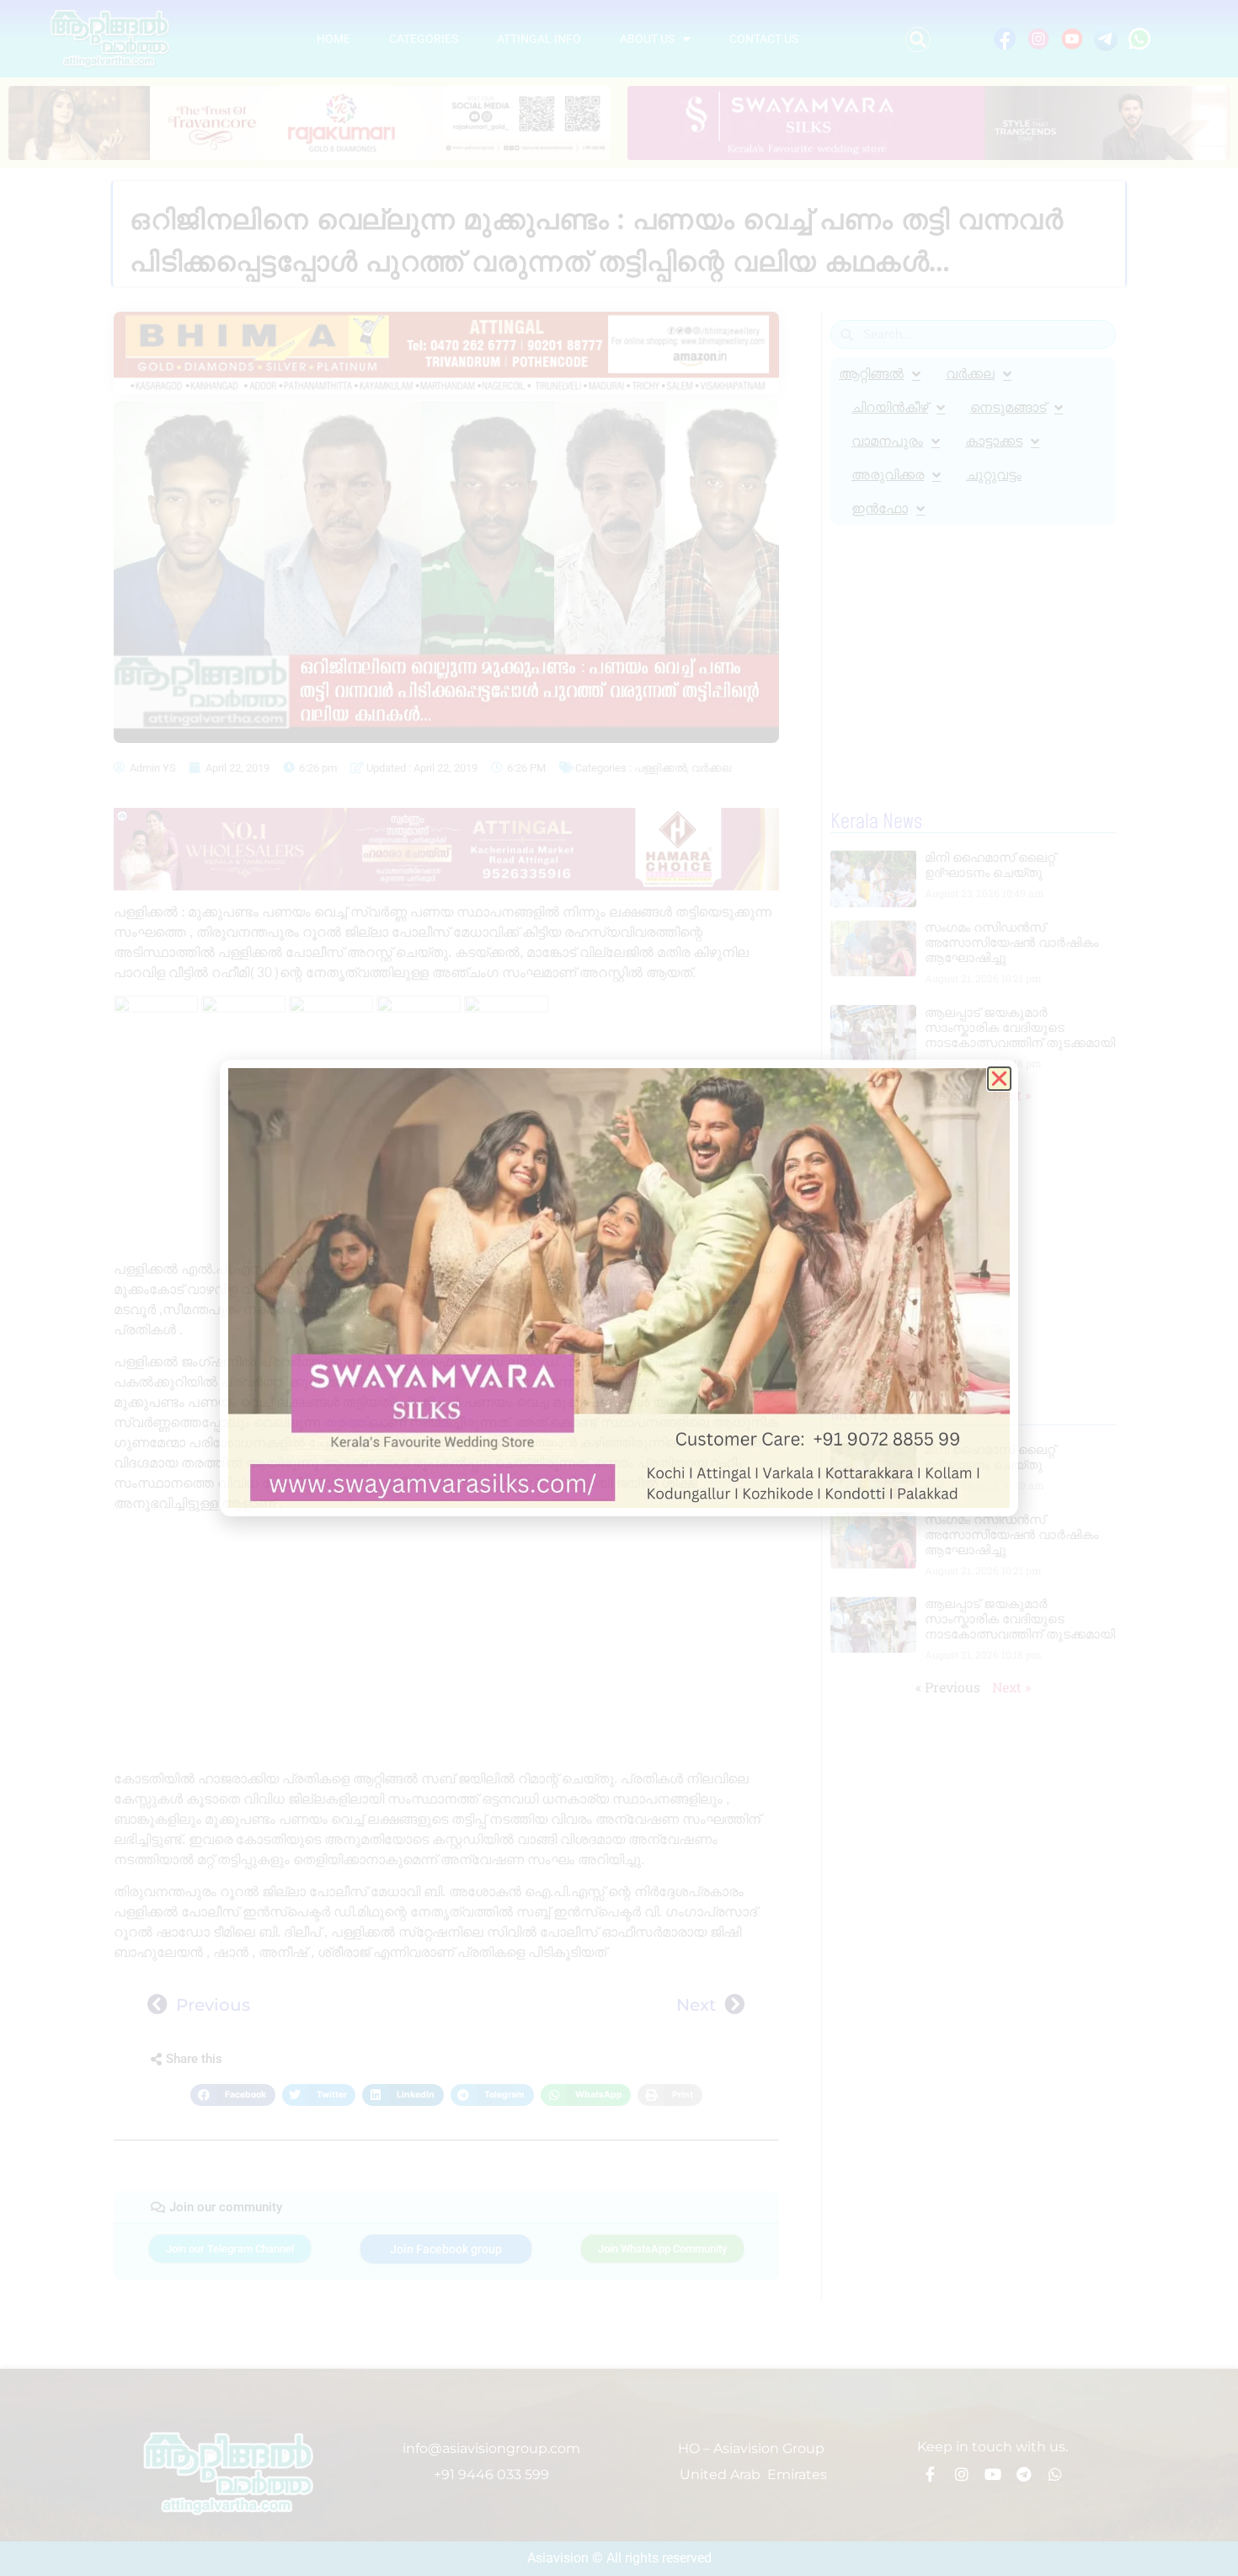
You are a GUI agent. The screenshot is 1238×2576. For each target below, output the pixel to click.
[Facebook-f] (931, 2474)
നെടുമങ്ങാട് (1008, 407)
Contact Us (764, 39)
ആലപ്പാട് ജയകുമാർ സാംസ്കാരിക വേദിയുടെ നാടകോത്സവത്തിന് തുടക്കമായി (1020, 1027)
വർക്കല (711, 768)
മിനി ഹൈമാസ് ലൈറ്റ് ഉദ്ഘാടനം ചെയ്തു (990, 865)
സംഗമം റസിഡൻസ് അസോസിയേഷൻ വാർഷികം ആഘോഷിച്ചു (1011, 942)
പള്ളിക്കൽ (660, 768)
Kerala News (876, 822)
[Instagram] (962, 2474)
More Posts (872, 1414)
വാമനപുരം (887, 441)
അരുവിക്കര (888, 475)
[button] (918, 40)
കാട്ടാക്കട (994, 441)
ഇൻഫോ (880, 508)
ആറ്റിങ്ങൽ (871, 374)
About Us (647, 39)
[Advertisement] (446, 1190)
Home (334, 39)
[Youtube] (993, 2474)
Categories (424, 39)
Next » (1011, 1095)
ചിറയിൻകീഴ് (890, 407)
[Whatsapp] (1055, 2474)
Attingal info (539, 39)
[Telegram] (1024, 2474)
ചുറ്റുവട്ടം (994, 475)
